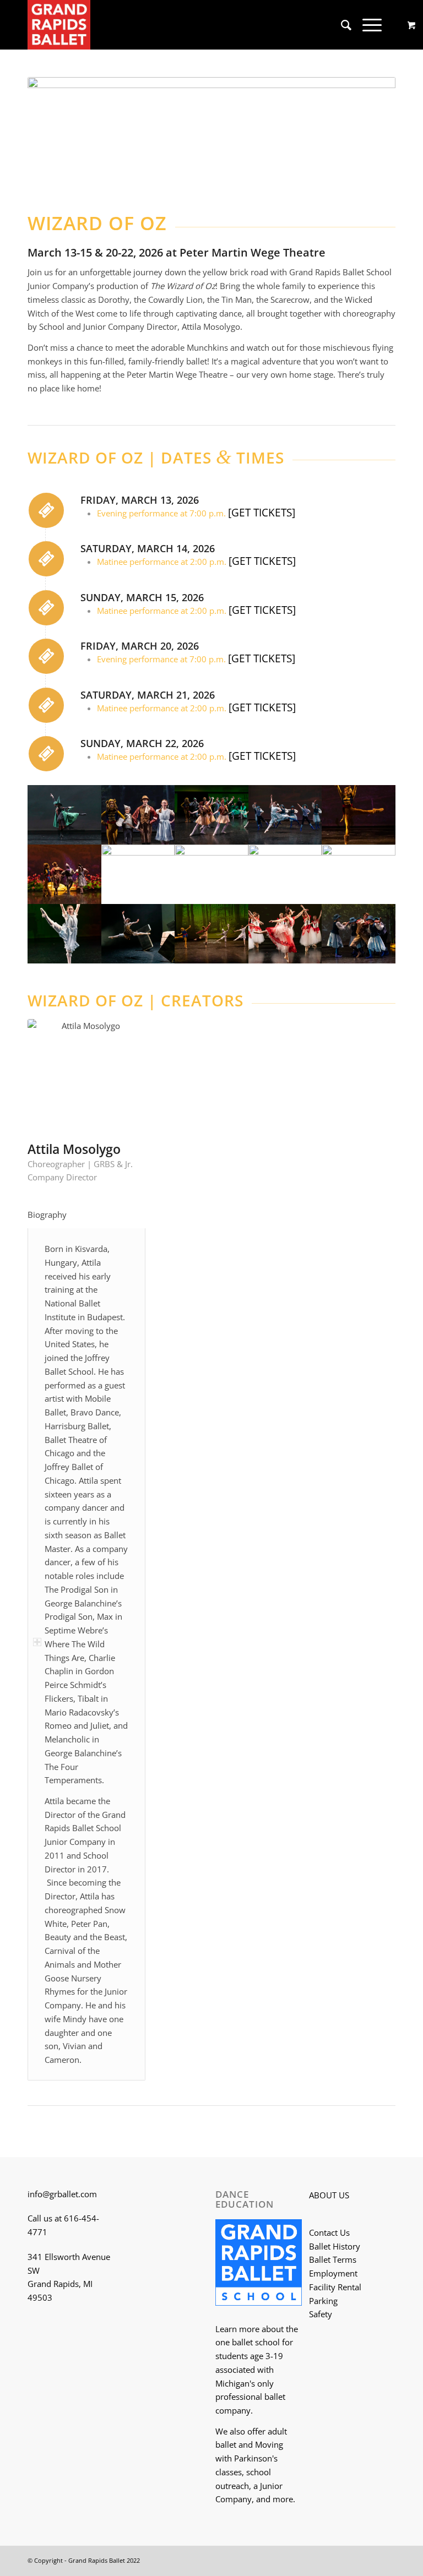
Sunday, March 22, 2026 (142, 743)
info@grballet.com (62, 2194)
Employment (333, 2273)
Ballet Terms (333, 2259)
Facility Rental (335, 2287)
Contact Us (329, 2232)
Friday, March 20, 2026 (140, 646)
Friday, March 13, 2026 (140, 500)
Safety (321, 2314)
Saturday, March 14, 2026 (148, 548)
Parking (323, 2301)
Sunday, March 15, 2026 (142, 597)
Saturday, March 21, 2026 (148, 695)
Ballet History (335, 2246)
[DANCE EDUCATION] (259, 2264)
